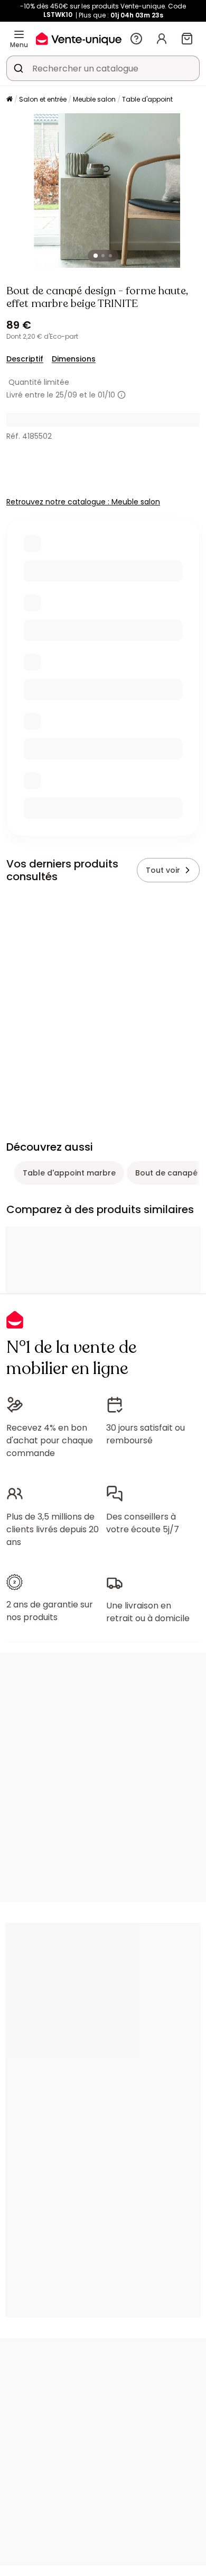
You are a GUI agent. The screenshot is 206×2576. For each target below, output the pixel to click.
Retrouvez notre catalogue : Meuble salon (83, 502)
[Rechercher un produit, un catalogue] (18, 68)
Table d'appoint (147, 99)
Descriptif (25, 359)
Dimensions (74, 359)
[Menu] (19, 34)
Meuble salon (94, 99)
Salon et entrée (43, 99)
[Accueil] (10, 100)
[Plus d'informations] (121, 395)
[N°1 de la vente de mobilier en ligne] (79, 38)
